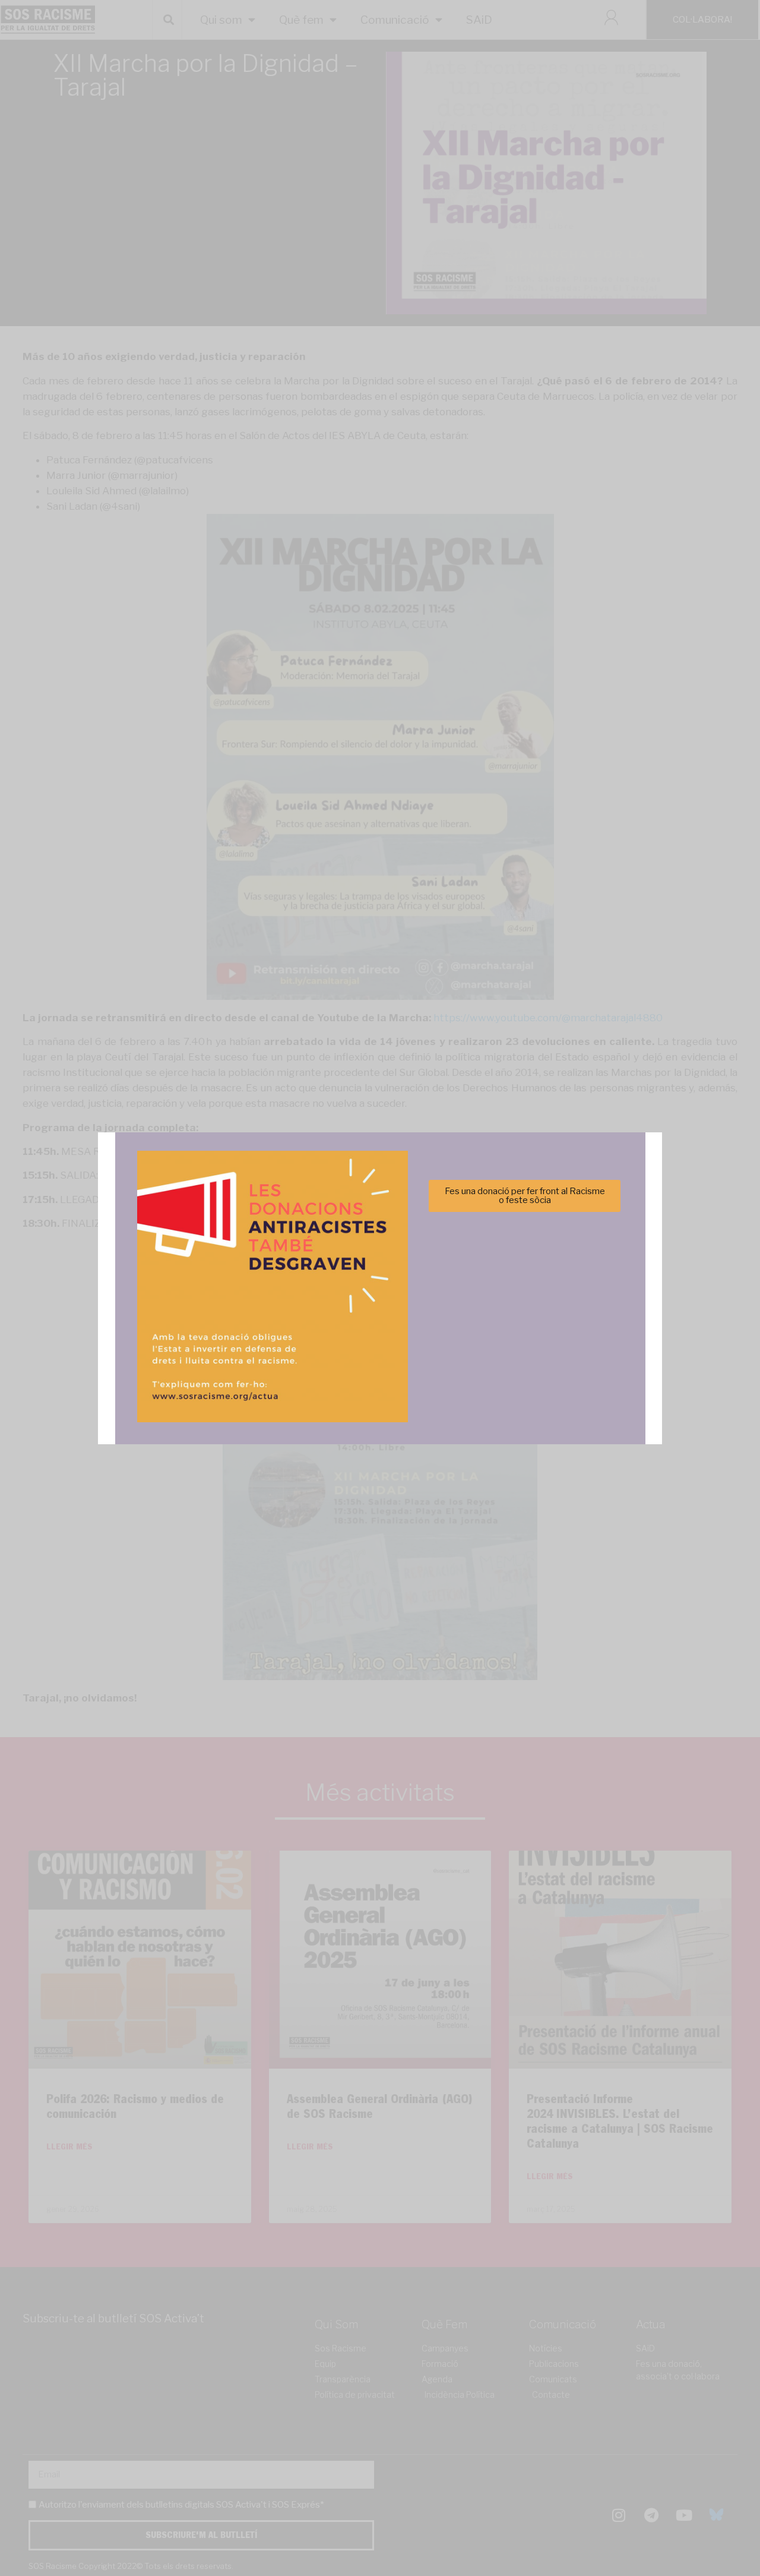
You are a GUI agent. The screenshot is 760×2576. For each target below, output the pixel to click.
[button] (548, 1223)
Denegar (380, 1328)
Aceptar (262, 1328)
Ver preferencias (498, 1328)
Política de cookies (300, 1357)
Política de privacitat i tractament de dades (412, 1357)
